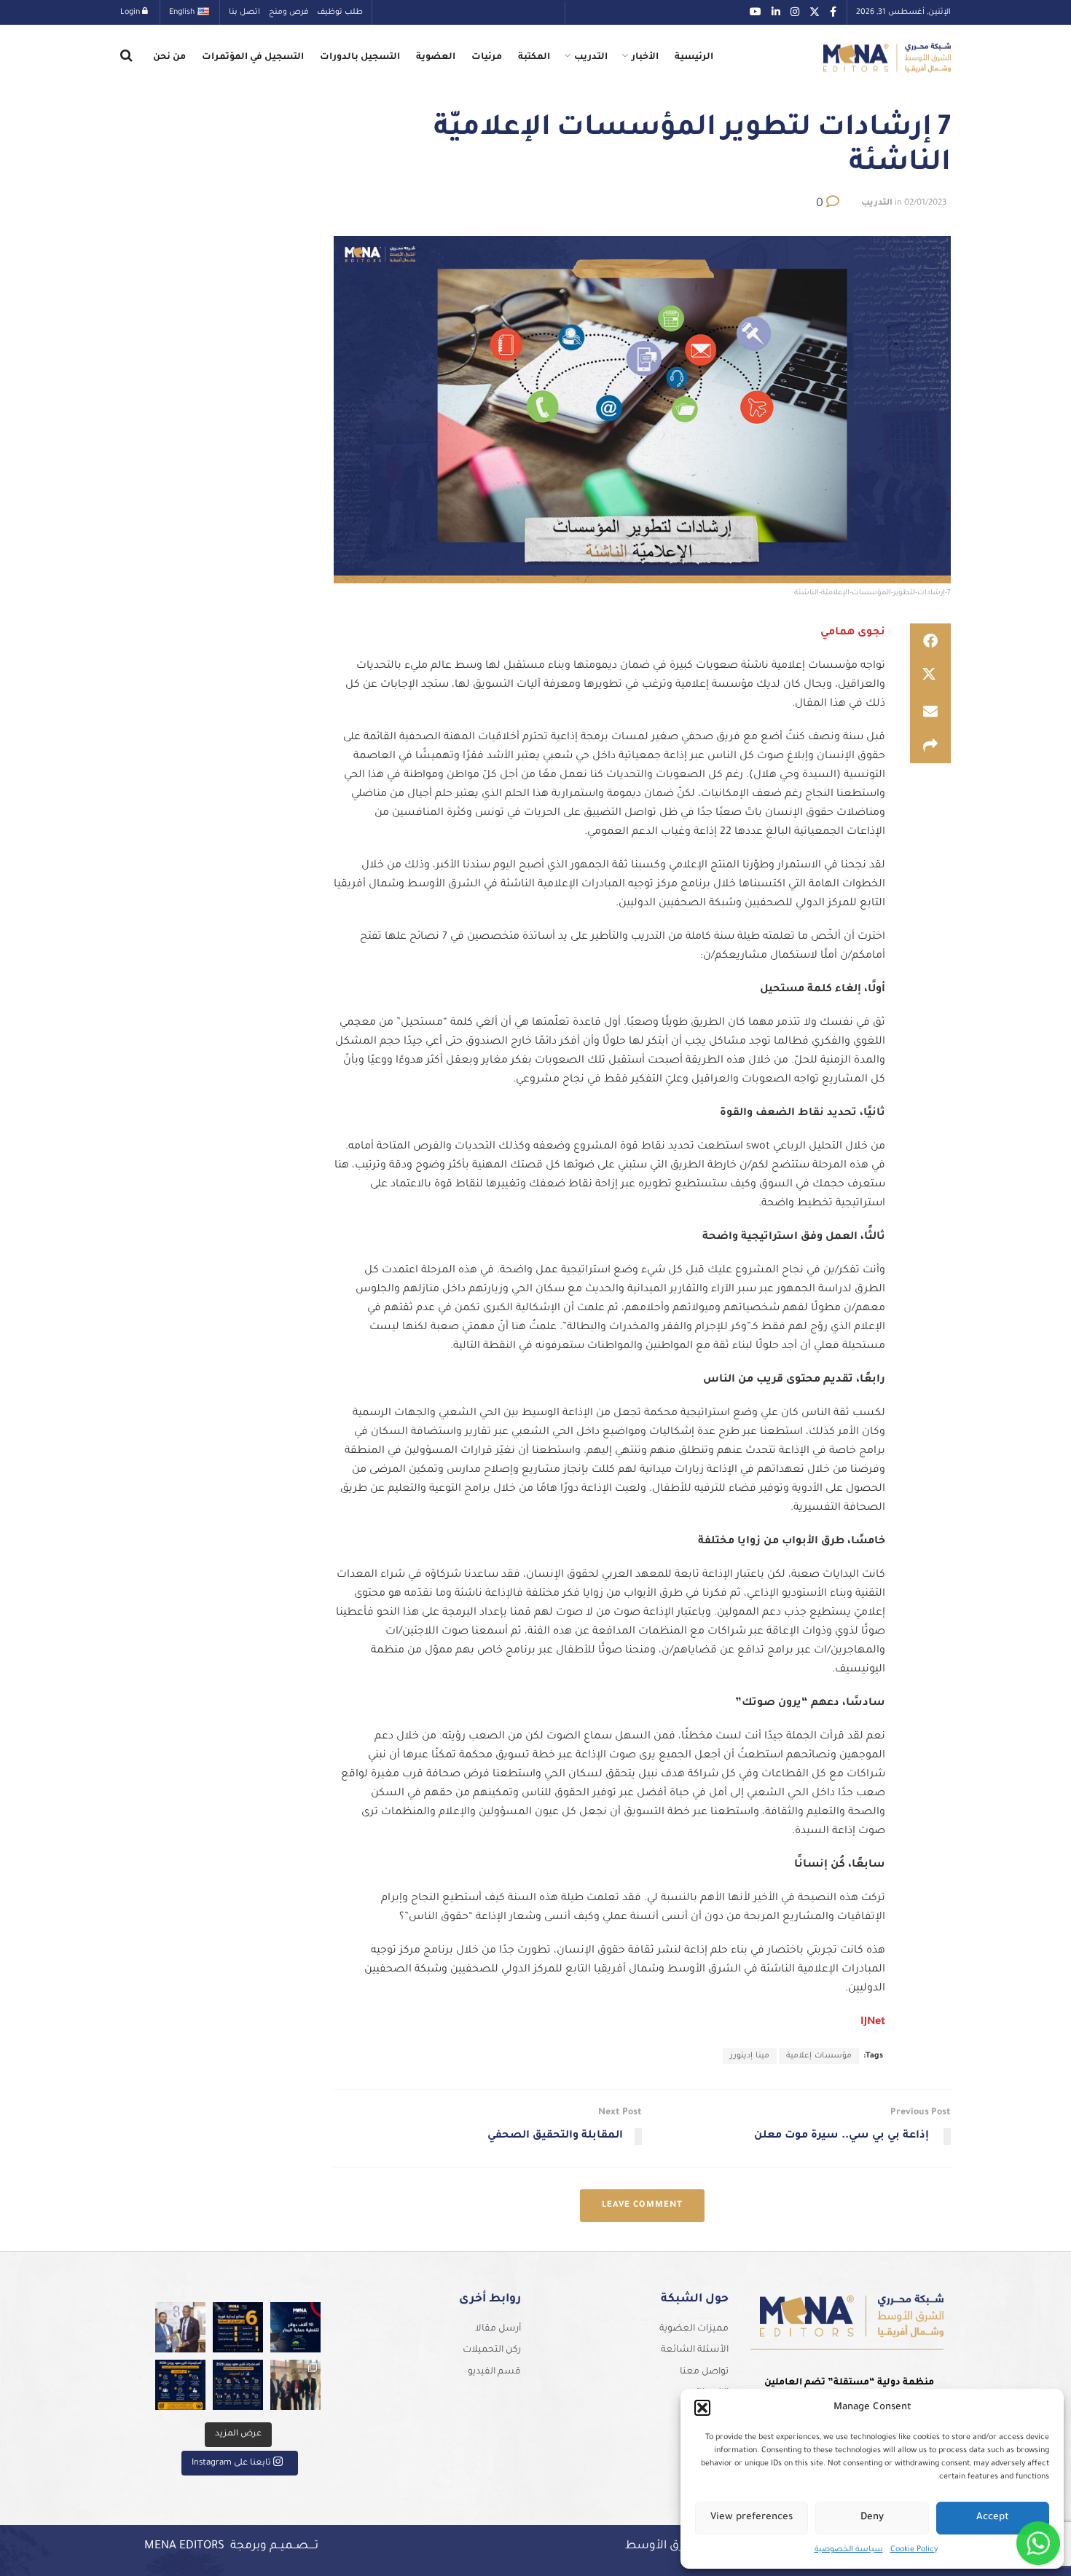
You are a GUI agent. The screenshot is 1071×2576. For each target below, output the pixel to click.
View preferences (752, 2517)
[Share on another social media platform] (930, 746)
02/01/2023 (925, 204)
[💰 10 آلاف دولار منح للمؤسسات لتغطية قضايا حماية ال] (295, 2327)
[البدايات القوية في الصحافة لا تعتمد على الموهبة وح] (238, 2327)
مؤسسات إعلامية (819, 2056)
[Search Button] (126, 58)
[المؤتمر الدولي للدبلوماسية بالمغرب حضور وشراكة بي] (180, 2327)
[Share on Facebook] (930, 641)
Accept (993, 2517)
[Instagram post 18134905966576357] (295, 2385)
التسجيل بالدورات (360, 58)
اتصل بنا (244, 12)
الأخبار (645, 58)
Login (131, 12)
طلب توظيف (340, 12)
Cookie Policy (914, 2550)
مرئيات (487, 58)
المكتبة (534, 58)
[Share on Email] (930, 711)
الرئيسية (694, 58)
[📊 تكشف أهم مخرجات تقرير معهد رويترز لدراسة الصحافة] (238, 2385)
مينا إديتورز (750, 2056)
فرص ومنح (289, 12)
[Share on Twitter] (930, 676)
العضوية (436, 58)
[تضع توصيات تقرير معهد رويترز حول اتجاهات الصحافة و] (180, 2385)
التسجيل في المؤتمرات (253, 58)
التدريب (591, 58)
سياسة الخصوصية (849, 2550)
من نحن (169, 58)
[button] (702, 2408)
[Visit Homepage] (887, 58)
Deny (872, 2517)
